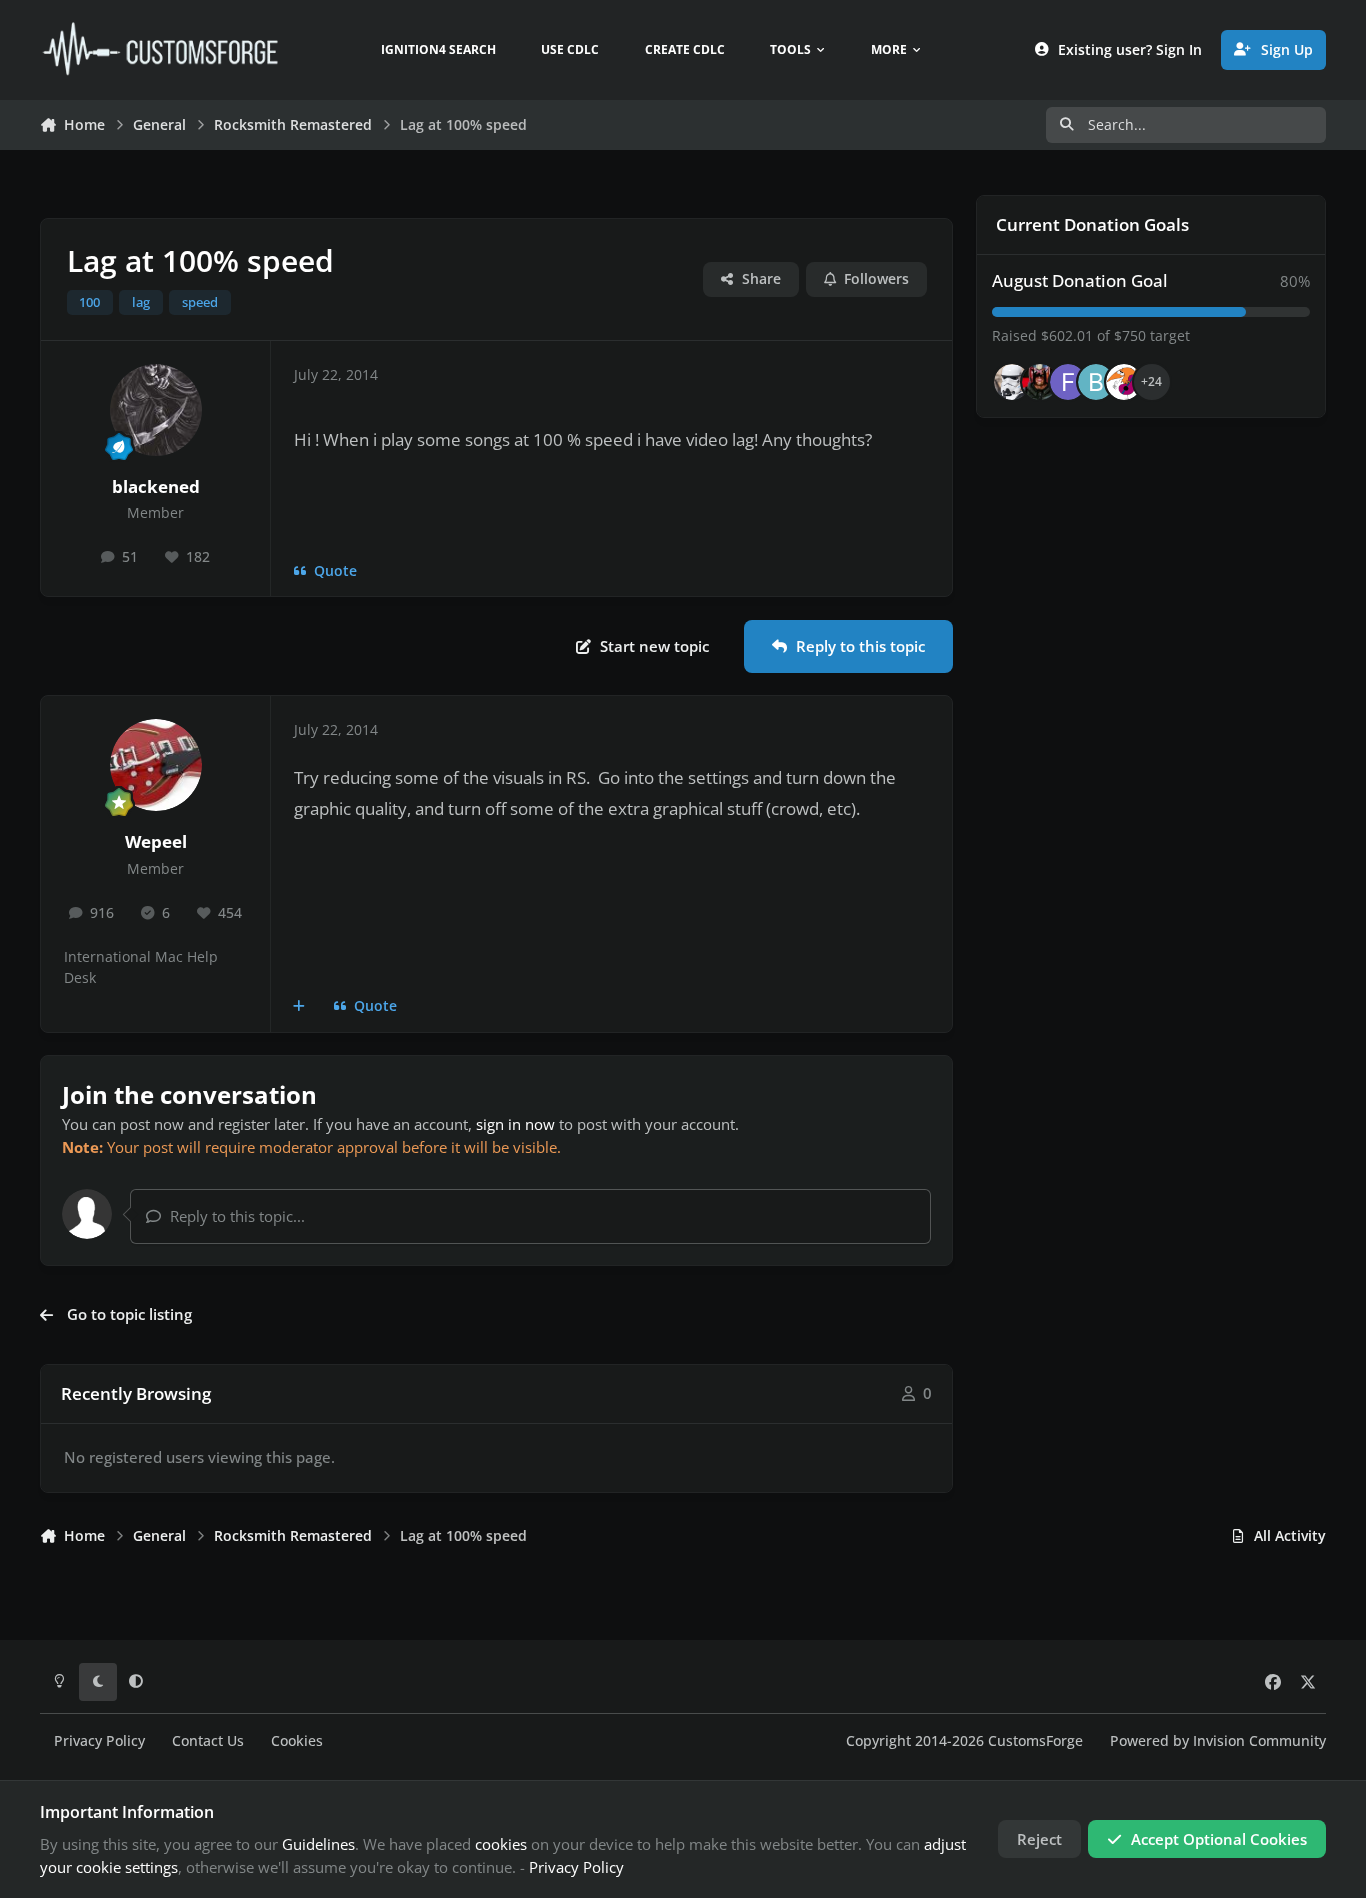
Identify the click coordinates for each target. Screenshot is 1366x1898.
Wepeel (156, 841)
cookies (501, 1844)
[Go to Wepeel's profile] (156, 765)
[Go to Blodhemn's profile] (1096, 382)
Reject (1039, 1839)
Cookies (297, 1741)
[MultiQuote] (299, 1007)
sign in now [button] (515, 1124)
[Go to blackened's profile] (156, 410)
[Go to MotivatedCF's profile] (1124, 382)
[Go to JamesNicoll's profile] (1040, 382)
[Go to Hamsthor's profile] (1012, 382)
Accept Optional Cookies (1219, 1839)
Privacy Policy (99, 1741)
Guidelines (318, 1844)
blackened (156, 486)
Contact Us (208, 1741)
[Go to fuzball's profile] (1068, 382)
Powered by (1218, 1741)
